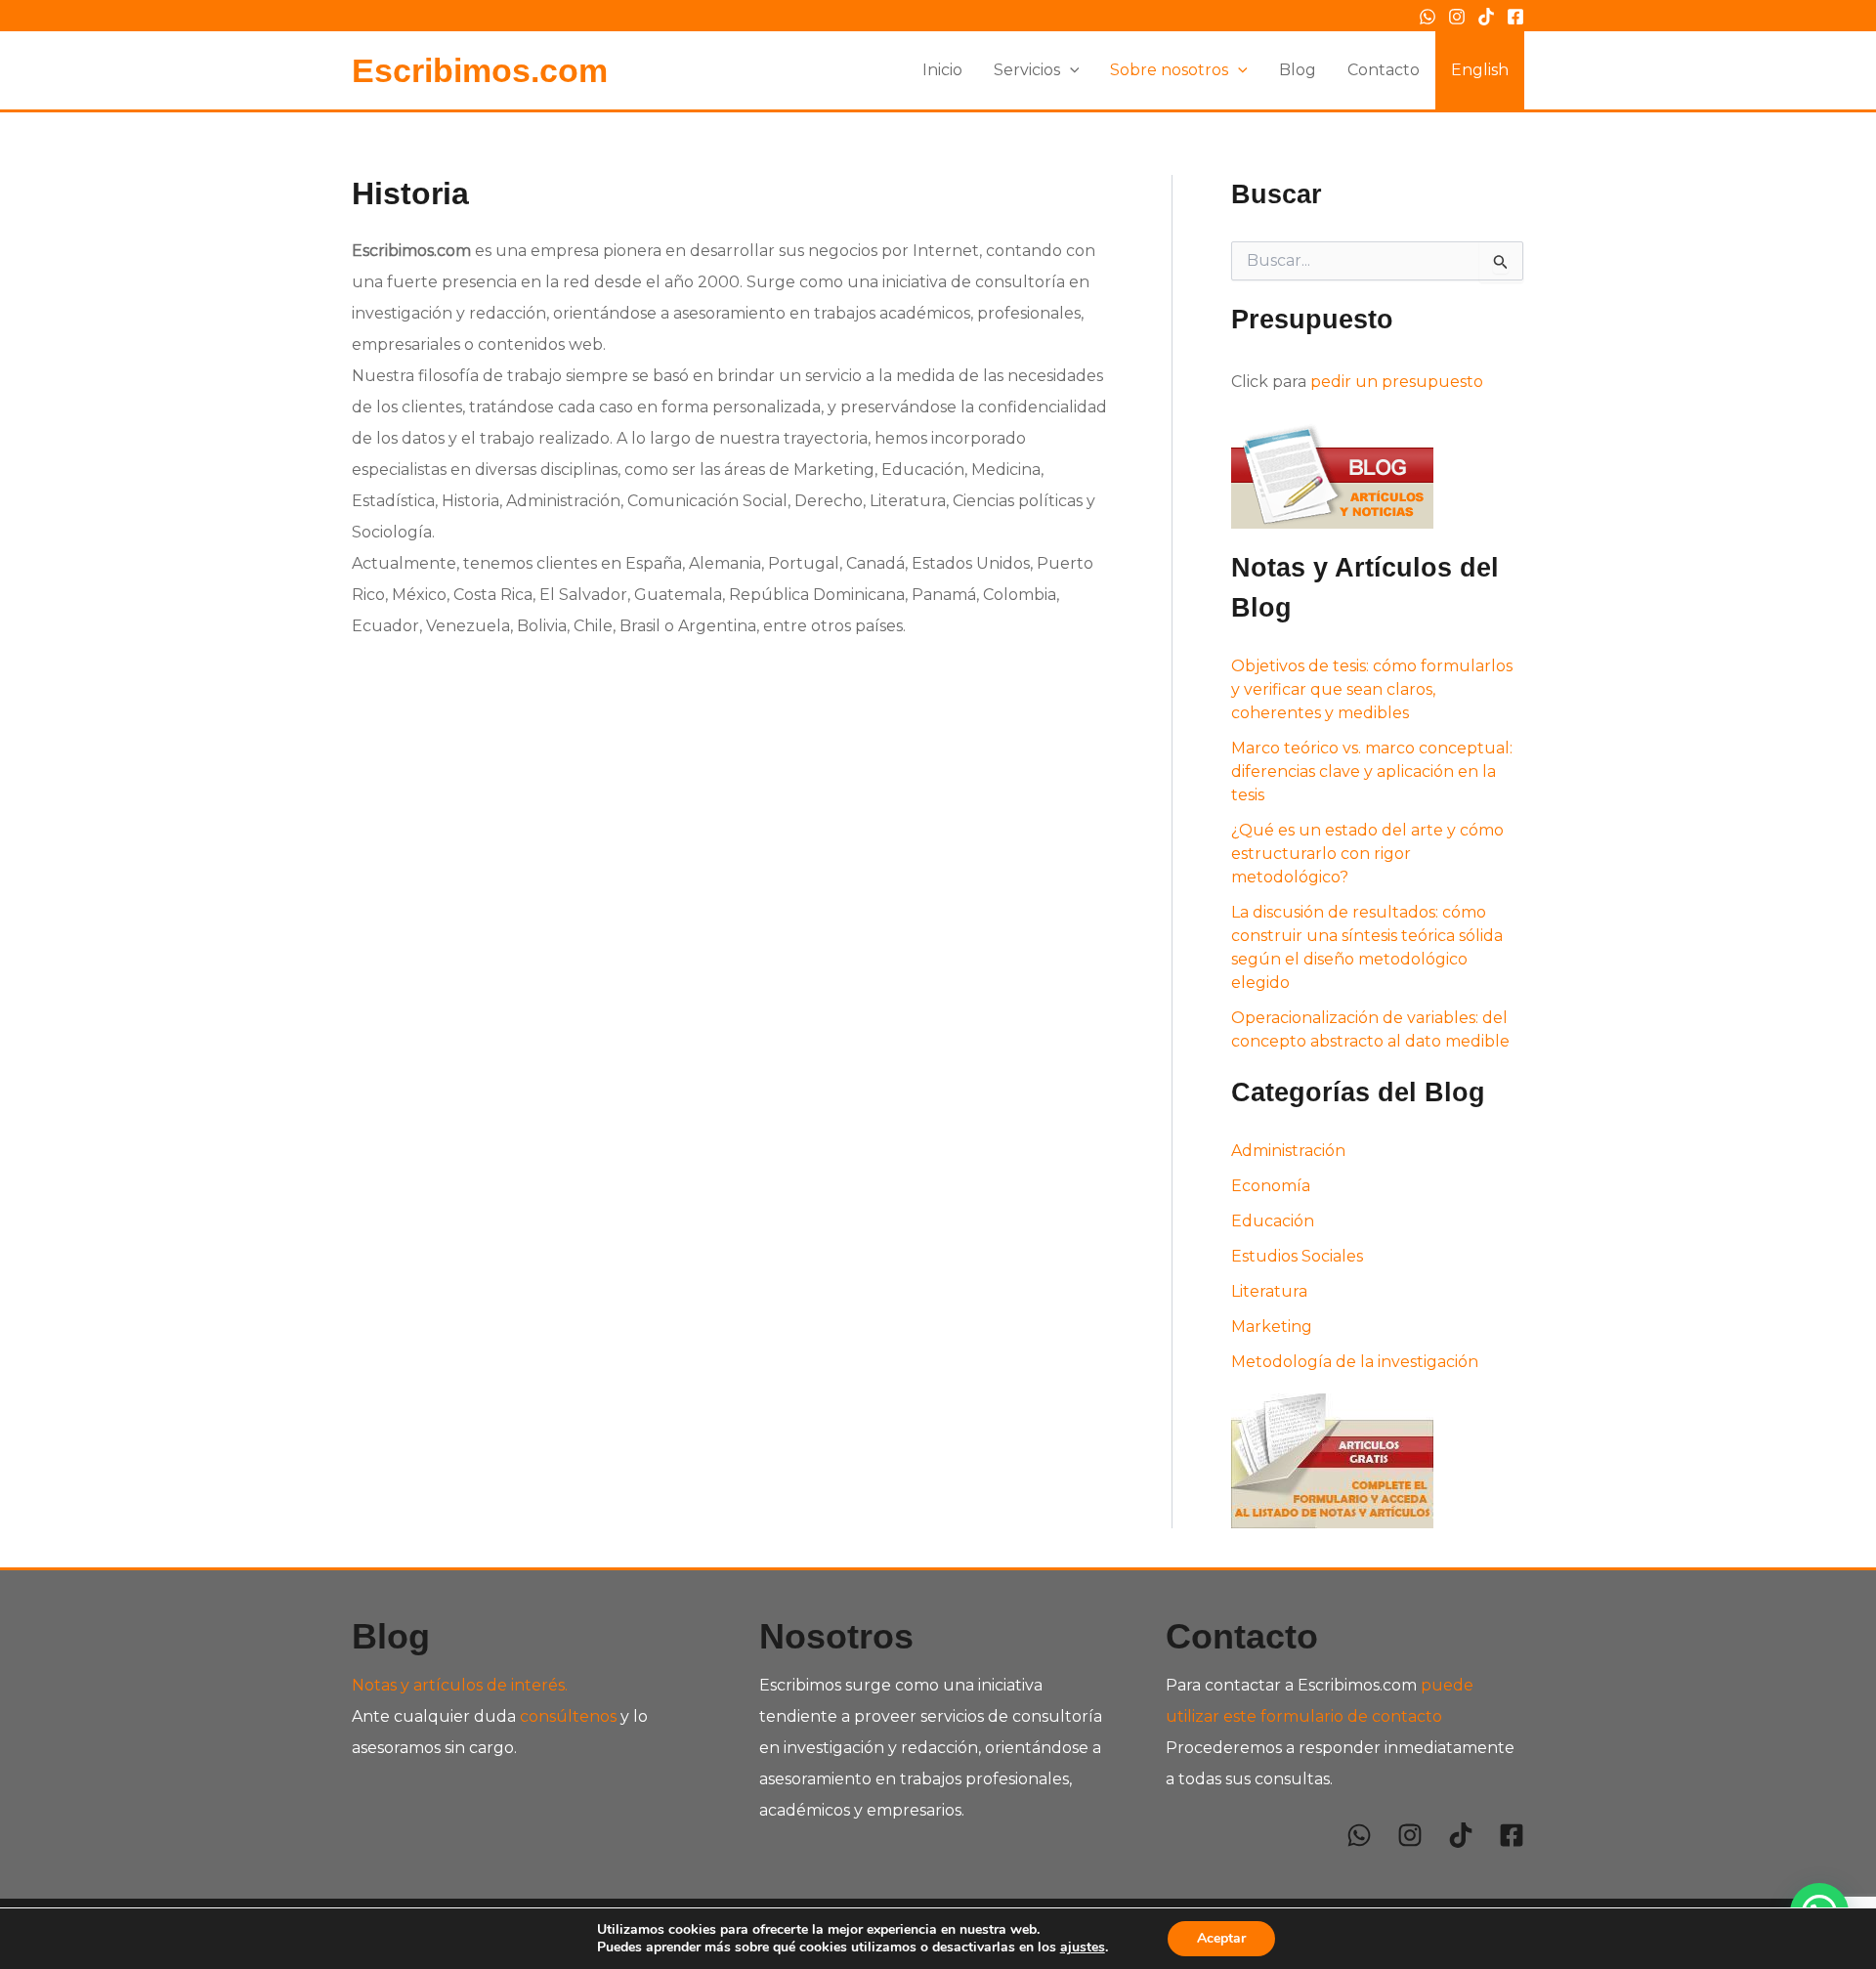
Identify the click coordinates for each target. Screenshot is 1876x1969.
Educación (1273, 1221)
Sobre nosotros (1169, 70)
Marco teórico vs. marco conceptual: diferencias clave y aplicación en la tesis (1372, 771)
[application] (1070, 70)
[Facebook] (1515, 17)
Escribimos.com (480, 70)
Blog (1298, 70)
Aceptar (1221, 1938)
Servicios (1027, 70)
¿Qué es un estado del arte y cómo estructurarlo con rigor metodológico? (1367, 854)
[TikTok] (1486, 17)
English (1480, 70)
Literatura (1269, 1291)
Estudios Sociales (1297, 1256)
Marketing (1272, 1327)
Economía (1271, 1186)
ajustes (1083, 1948)
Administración (1288, 1151)
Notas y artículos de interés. (460, 1685)
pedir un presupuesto (1397, 382)
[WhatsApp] (1428, 17)
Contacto (1384, 70)
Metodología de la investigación (1355, 1362)
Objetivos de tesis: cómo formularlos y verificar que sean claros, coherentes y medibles (1372, 689)
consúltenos (568, 1716)
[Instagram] (1457, 17)
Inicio (942, 70)
